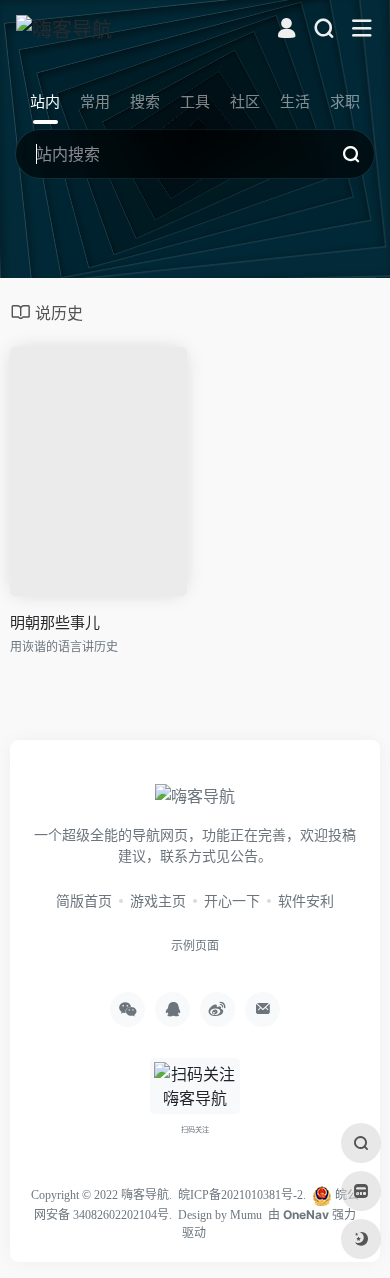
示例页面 (195, 945)
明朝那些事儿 (55, 622)
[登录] (286, 30)
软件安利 (306, 900)
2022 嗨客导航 (131, 1195)
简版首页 (84, 900)
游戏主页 (158, 900)
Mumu (246, 1215)
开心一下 (232, 900)
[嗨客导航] (64, 29)
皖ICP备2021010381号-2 (240, 1195)
